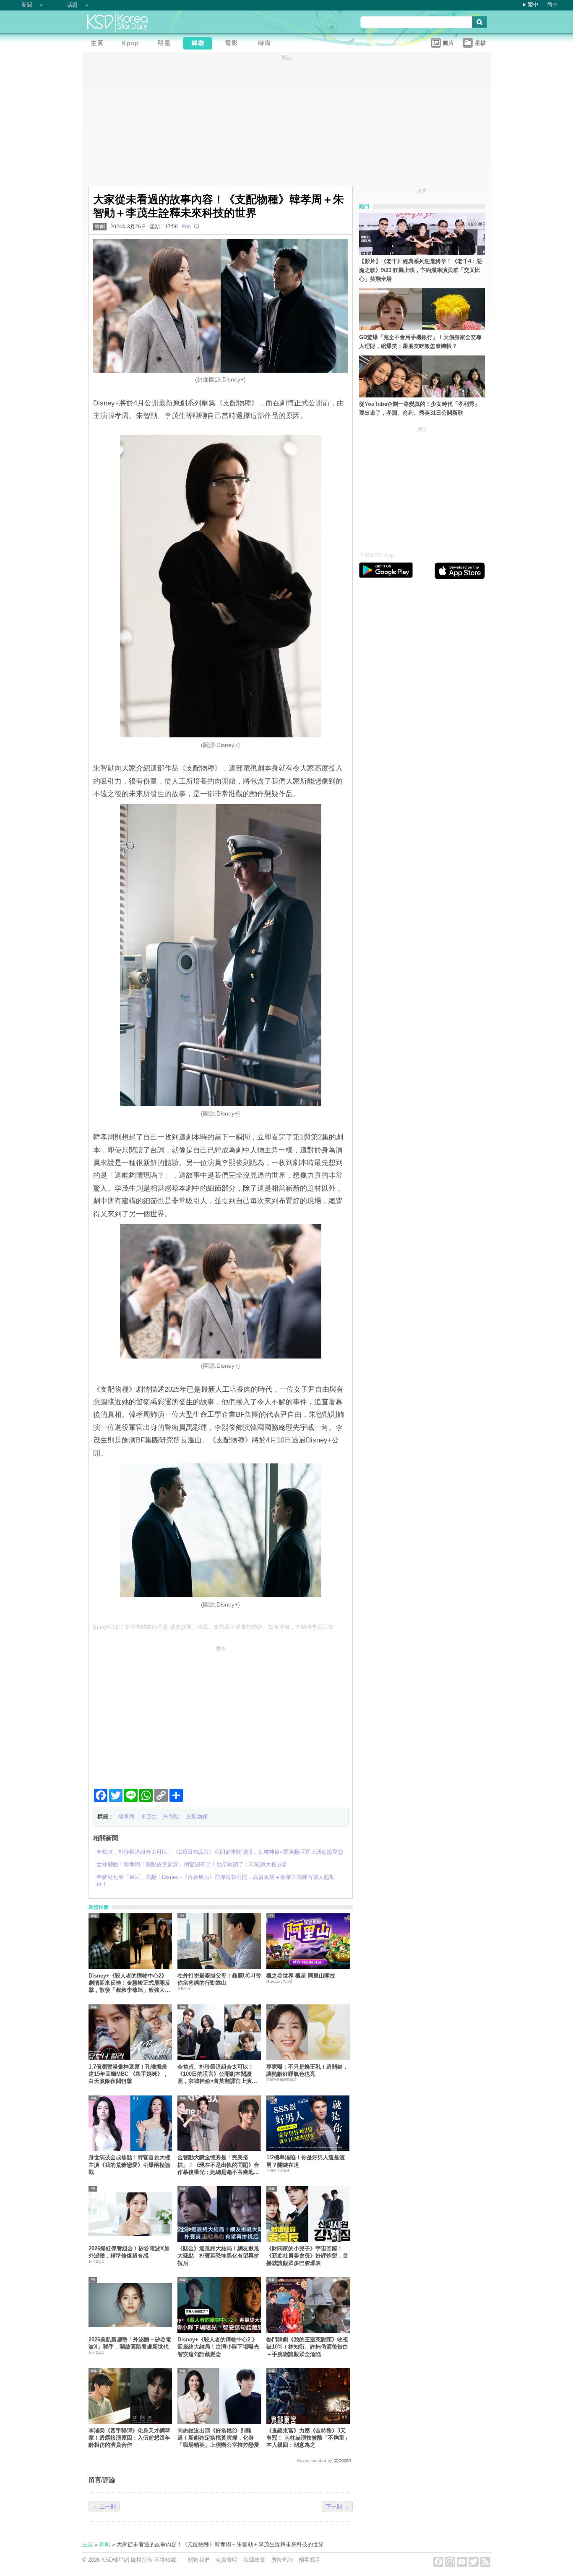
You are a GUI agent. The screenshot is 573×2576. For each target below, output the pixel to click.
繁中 (533, 4)
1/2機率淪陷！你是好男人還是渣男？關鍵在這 (306, 2161)
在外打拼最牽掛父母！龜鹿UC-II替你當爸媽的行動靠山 (219, 1979)
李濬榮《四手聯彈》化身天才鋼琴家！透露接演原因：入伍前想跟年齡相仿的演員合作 (129, 2438)
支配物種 (197, 1817)
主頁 (88, 2544)
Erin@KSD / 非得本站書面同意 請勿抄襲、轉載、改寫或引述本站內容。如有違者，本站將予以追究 (213, 1627)
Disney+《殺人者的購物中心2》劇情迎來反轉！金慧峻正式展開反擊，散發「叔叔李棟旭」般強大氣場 (129, 1983)
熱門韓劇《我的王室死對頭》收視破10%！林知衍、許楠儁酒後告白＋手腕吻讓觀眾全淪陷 (307, 2347)
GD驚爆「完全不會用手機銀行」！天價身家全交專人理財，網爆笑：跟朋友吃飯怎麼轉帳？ (420, 342)
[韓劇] (200, 44)
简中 (552, 4)
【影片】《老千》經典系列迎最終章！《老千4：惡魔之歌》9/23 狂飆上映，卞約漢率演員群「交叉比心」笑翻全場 (421, 270)
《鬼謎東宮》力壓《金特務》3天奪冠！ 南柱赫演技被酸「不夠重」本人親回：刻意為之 (308, 2438)
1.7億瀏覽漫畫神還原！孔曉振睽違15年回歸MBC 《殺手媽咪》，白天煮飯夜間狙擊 (128, 2074)
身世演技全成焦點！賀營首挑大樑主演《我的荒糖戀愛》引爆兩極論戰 (129, 2165)
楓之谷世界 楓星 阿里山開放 (301, 1976)
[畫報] (267, 44)
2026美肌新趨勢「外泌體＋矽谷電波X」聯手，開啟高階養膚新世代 (130, 2343)
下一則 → (337, 2507)
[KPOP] (133, 44)
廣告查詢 (282, 2560)
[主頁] (99, 44)
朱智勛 (171, 1817)
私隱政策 (254, 2560)
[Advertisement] (221, 1714)
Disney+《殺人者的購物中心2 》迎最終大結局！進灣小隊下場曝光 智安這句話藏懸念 (219, 2347)
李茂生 (149, 1817)
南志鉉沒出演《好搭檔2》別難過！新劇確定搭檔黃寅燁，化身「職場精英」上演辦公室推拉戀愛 (218, 2438)
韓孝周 (126, 1817)
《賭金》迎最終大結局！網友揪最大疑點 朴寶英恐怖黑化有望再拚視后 (218, 2256)
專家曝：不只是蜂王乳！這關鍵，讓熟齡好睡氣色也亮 (307, 2070)
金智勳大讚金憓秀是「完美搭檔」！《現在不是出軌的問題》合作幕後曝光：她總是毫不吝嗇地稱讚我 (218, 2165)
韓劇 (100, 227)
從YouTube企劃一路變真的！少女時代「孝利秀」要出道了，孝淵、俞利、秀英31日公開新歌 (419, 408)
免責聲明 (227, 2560)
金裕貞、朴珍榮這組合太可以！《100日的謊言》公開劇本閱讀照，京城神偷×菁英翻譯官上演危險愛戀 (217, 2074)
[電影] (233, 44)
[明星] (166, 44)
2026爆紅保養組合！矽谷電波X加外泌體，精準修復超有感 (129, 2252)
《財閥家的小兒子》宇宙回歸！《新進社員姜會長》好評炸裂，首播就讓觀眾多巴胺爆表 (307, 2256)
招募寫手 (310, 2560)
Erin (186, 227)
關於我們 (199, 2560)
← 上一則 (104, 2507)
